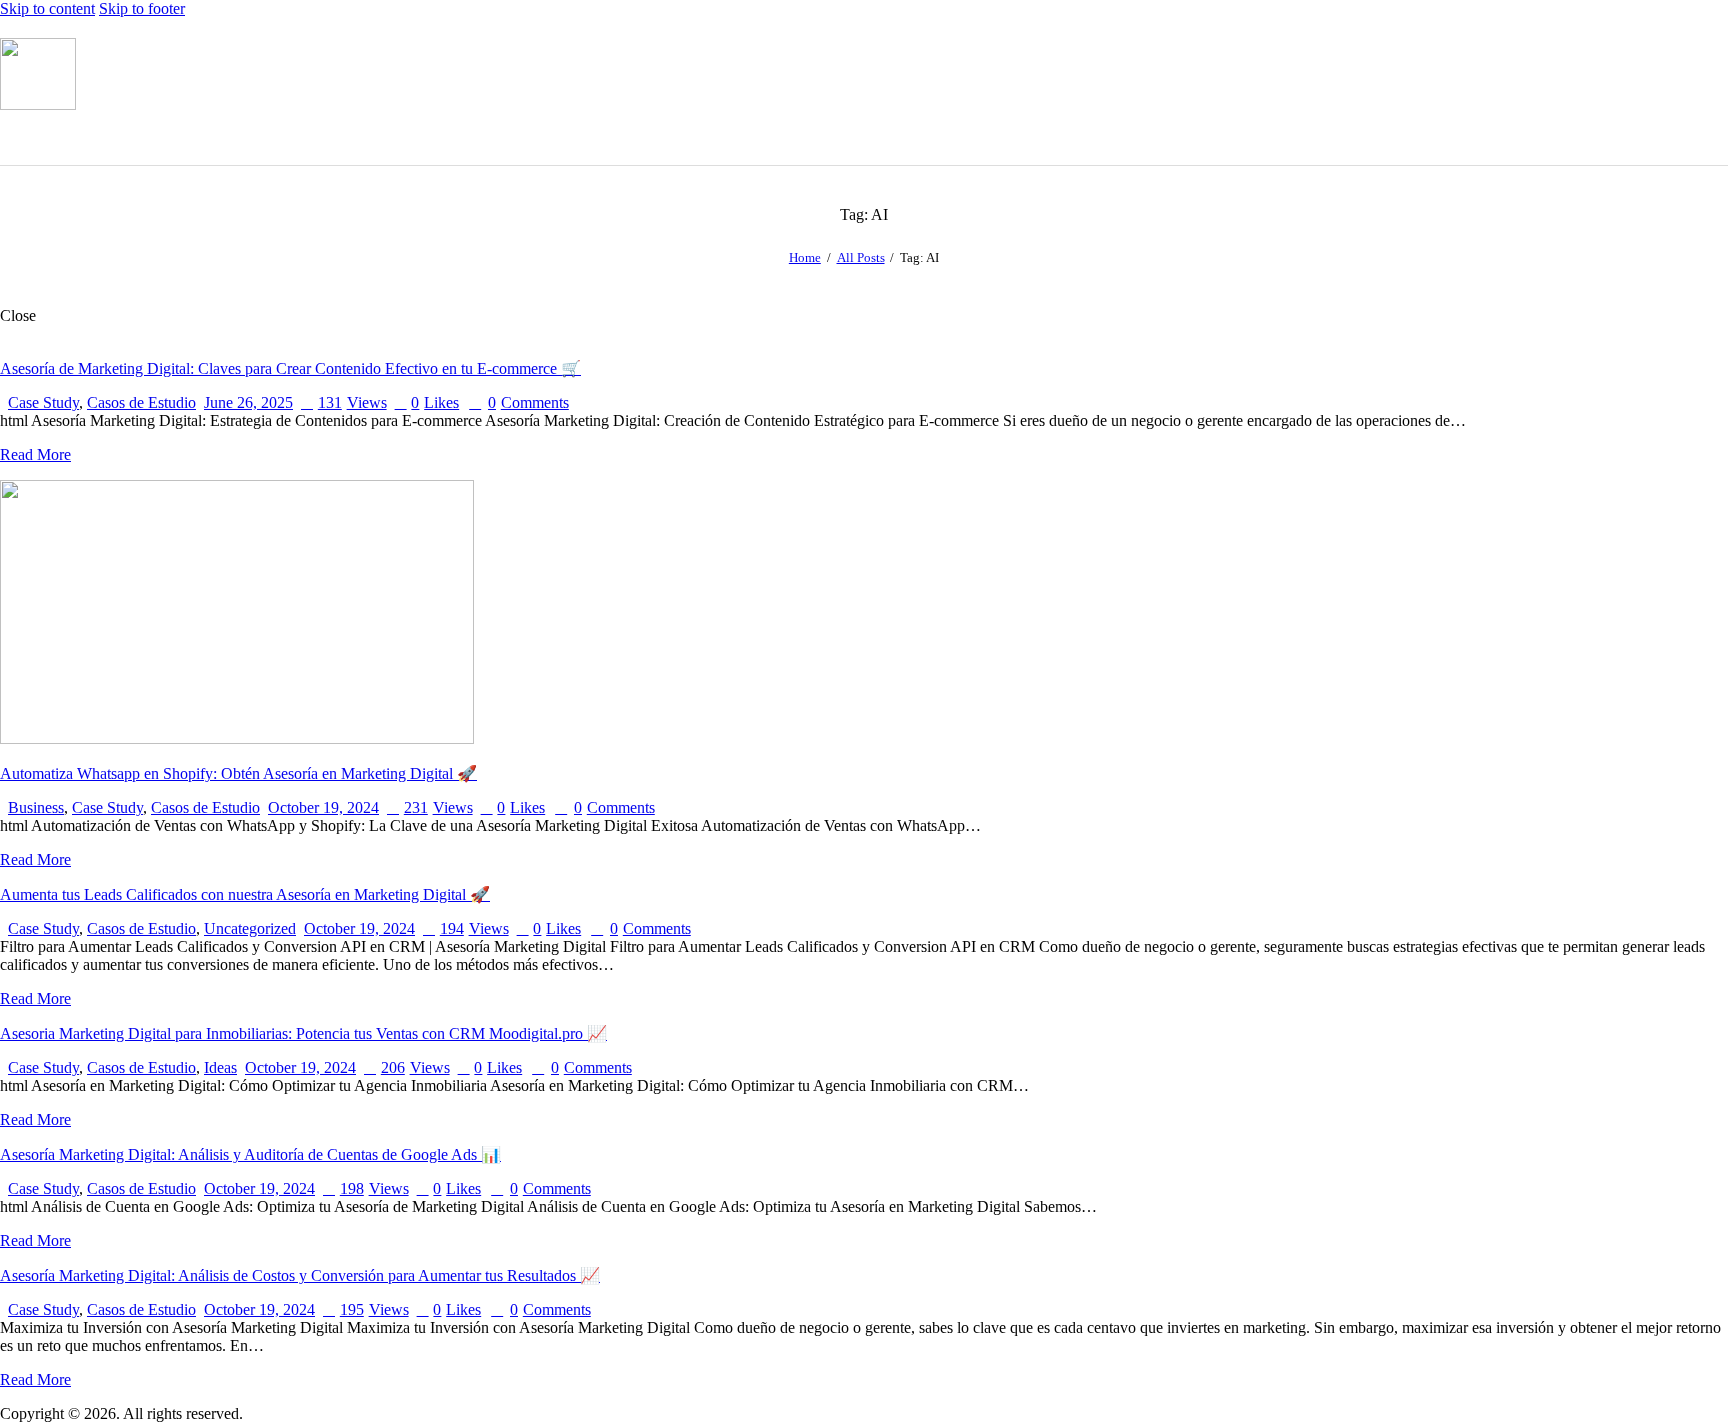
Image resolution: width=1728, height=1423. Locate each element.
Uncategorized (250, 928)
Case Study (43, 402)
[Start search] (1716, 135)
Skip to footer (142, 8)
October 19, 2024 (323, 807)
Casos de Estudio (141, 402)
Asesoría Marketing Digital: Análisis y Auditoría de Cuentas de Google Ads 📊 (250, 1154)
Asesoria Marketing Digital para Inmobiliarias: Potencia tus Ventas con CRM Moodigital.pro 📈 (303, 1033)
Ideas (220, 1067)
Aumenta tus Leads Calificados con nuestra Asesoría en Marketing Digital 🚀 (245, 894)
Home (805, 257)
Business (36, 807)
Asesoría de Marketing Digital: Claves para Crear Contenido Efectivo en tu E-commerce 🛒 (290, 368)
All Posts (861, 257)
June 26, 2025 (248, 402)
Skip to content (47, 8)
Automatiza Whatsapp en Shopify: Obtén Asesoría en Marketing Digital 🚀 (238, 773)
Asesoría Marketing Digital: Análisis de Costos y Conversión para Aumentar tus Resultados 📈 (300, 1275)
